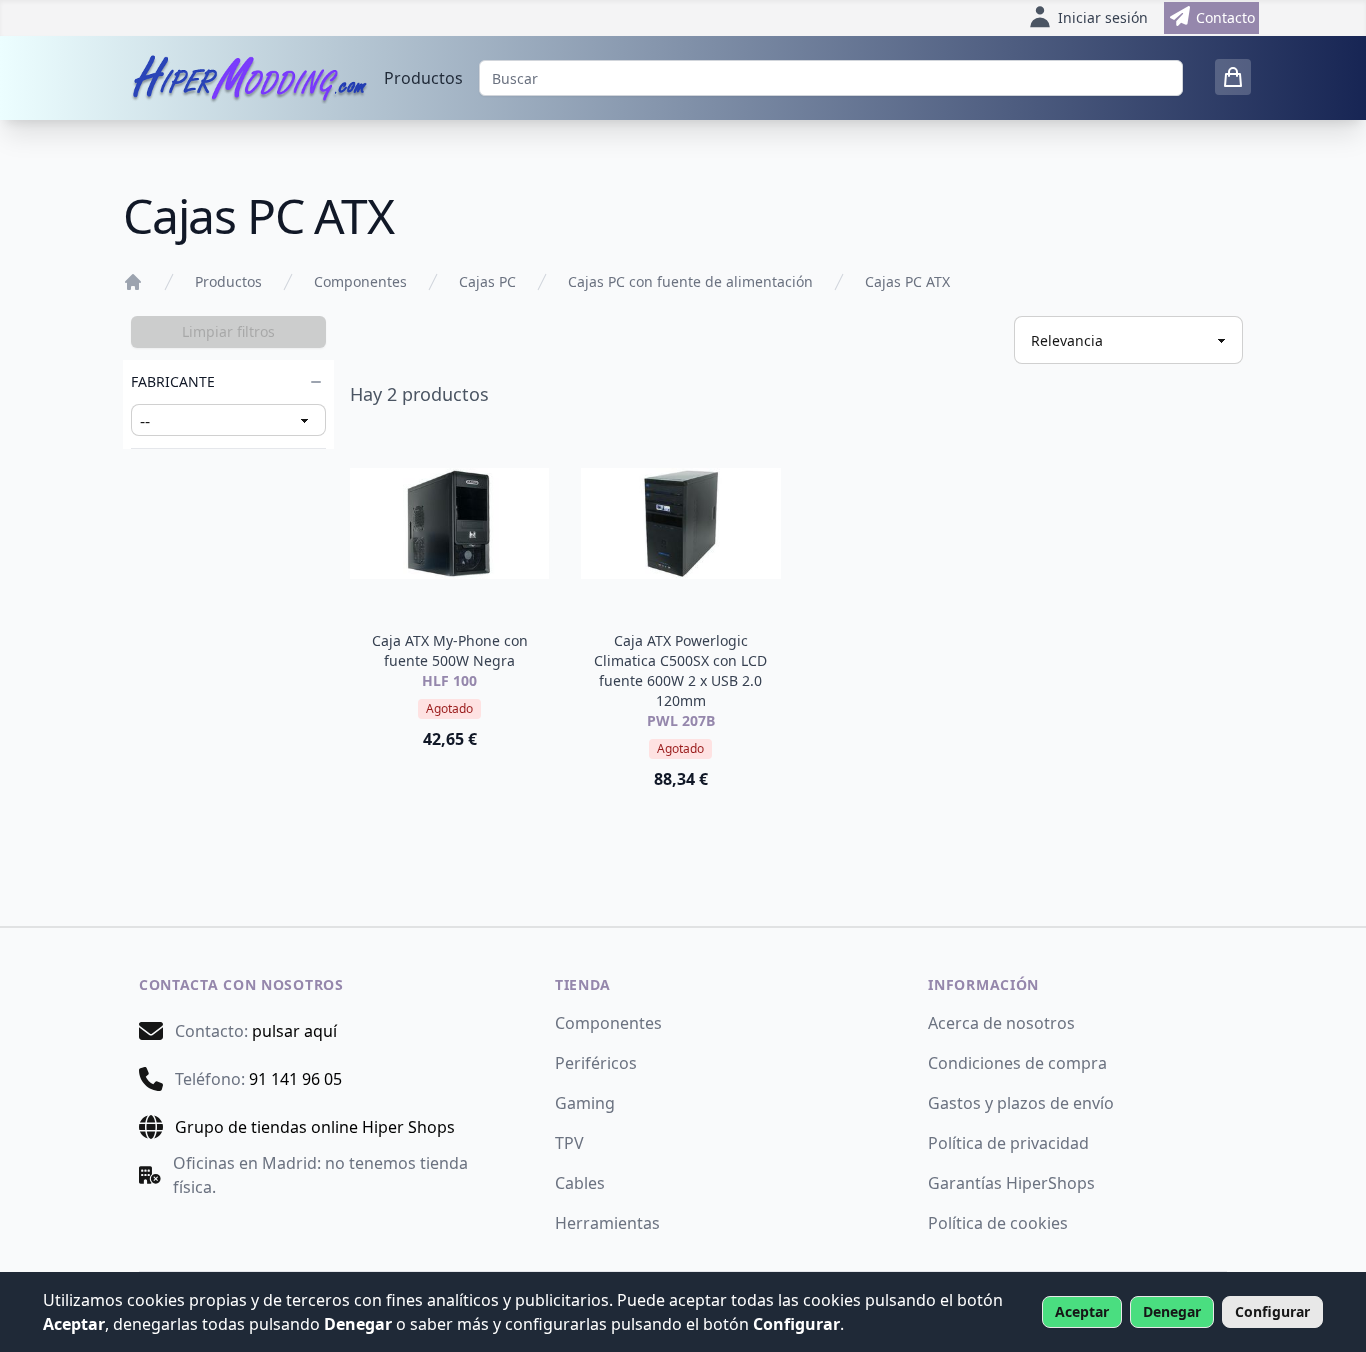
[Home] (133, 282)
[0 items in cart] (1233, 77)
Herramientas (607, 1223)
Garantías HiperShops (1011, 1183)
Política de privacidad (1008, 1143)
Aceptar (1082, 1311)
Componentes (360, 281)
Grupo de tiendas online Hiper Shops (315, 1127)
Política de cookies (998, 1223)
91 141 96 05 (295, 1079)
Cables (580, 1183)
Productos (423, 78)
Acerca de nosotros (1001, 1023)
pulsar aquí (294, 1031)
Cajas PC (487, 281)
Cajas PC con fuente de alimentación (690, 281)
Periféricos (596, 1063)
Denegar (1172, 1311)
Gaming (585, 1103)
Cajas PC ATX (907, 281)
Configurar (1272, 1311)
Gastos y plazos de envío (1021, 1103)
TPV (569, 1143)
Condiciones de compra (1017, 1063)
